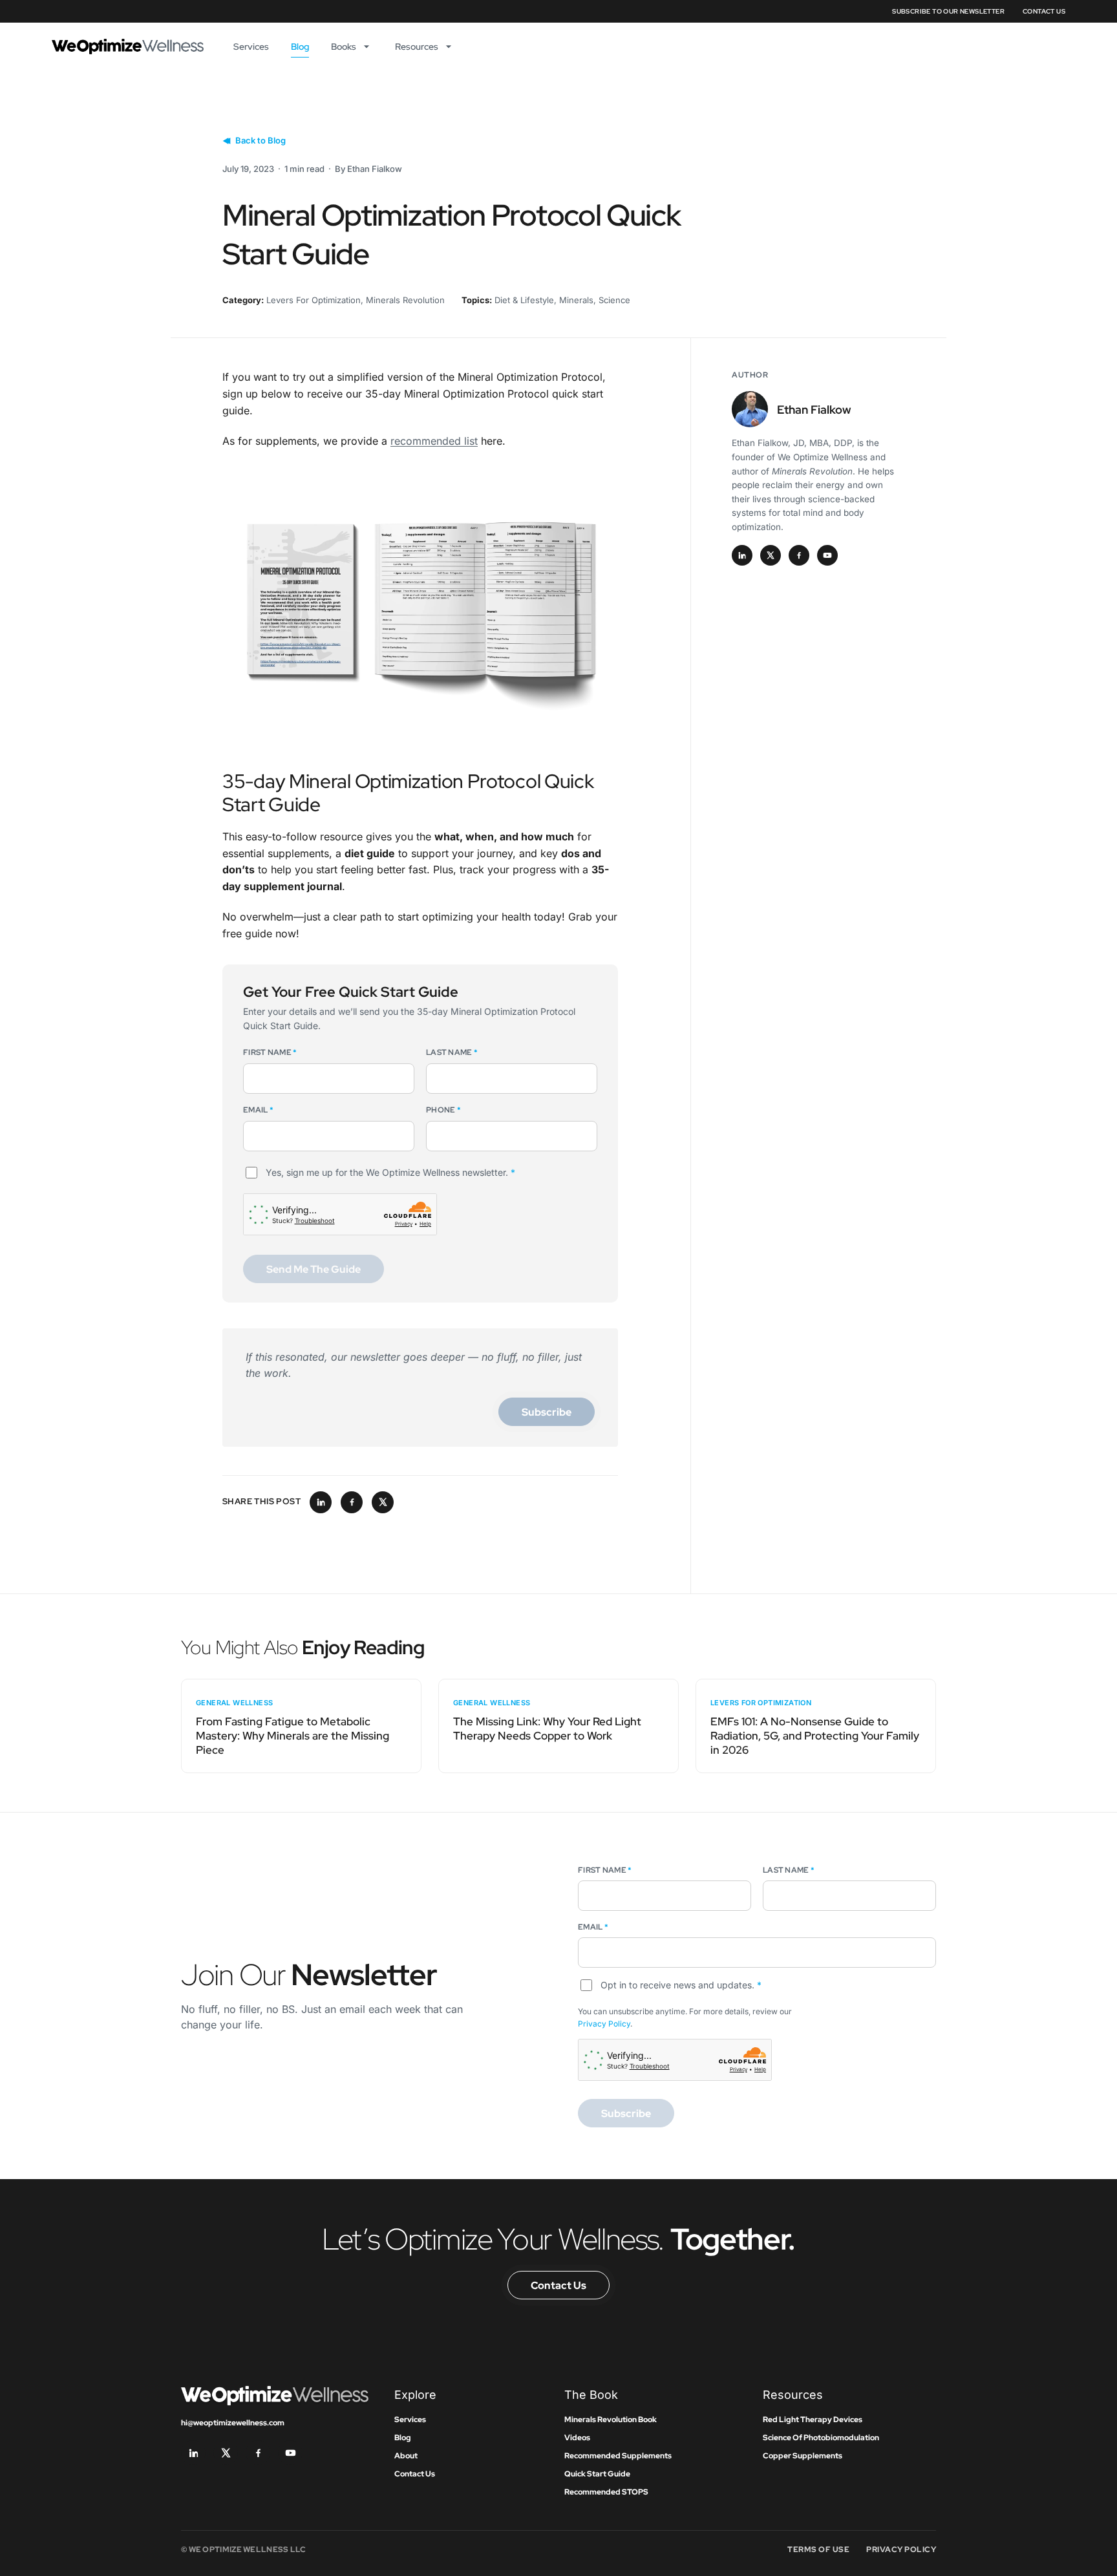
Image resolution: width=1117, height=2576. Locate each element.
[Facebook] (799, 555)
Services (251, 47)
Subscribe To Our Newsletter (948, 11)
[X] (771, 555)
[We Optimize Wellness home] (128, 47)
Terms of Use (818, 2549)
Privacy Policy (604, 2024)
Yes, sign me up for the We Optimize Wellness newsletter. (390, 1172)
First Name (270, 1052)
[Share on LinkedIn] (321, 1502)
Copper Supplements (803, 2456)
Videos (577, 2438)
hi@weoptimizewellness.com (233, 2423)
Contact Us (1044, 11)
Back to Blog (261, 140)
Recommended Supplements (618, 2456)
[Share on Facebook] (352, 1502)
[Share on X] (383, 1502)
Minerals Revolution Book (611, 2420)
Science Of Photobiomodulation (821, 2438)
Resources (417, 47)
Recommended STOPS (606, 2492)
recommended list (434, 441)
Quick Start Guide (597, 2474)
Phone (443, 1110)
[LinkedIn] (742, 555)
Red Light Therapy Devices (813, 2420)
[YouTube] (827, 555)
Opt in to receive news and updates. (681, 1985)
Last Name (452, 1052)
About (406, 2456)
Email (258, 1110)
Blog (300, 47)
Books (344, 47)
